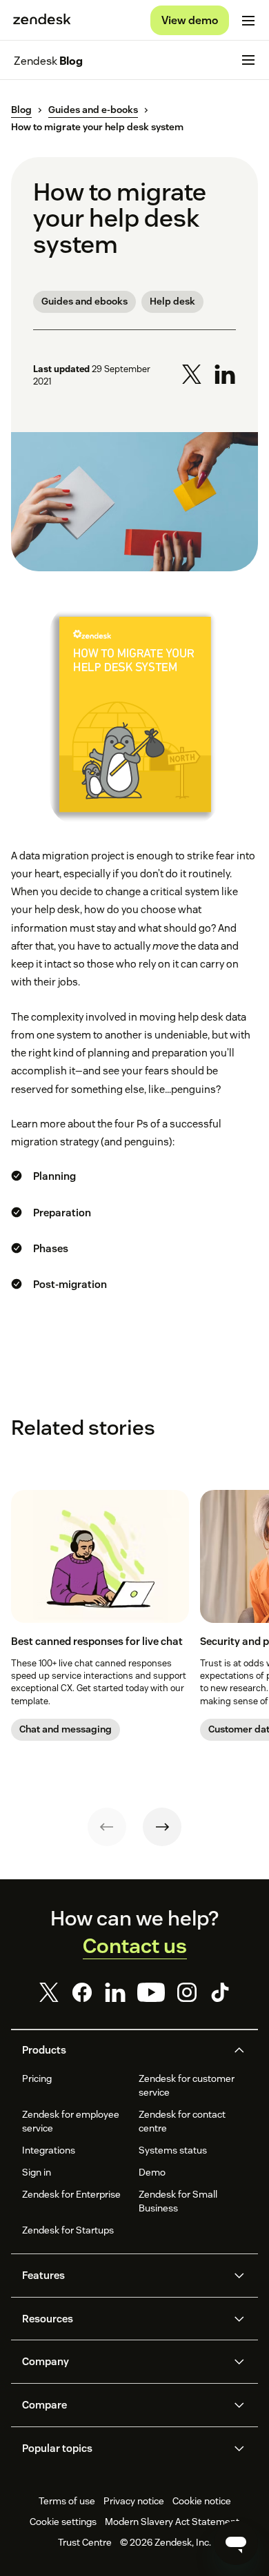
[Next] (162, 1827)
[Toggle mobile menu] (248, 21)
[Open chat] (236, 2543)
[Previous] (107, 1827)
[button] (123, 2050)
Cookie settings (63, 2522)
